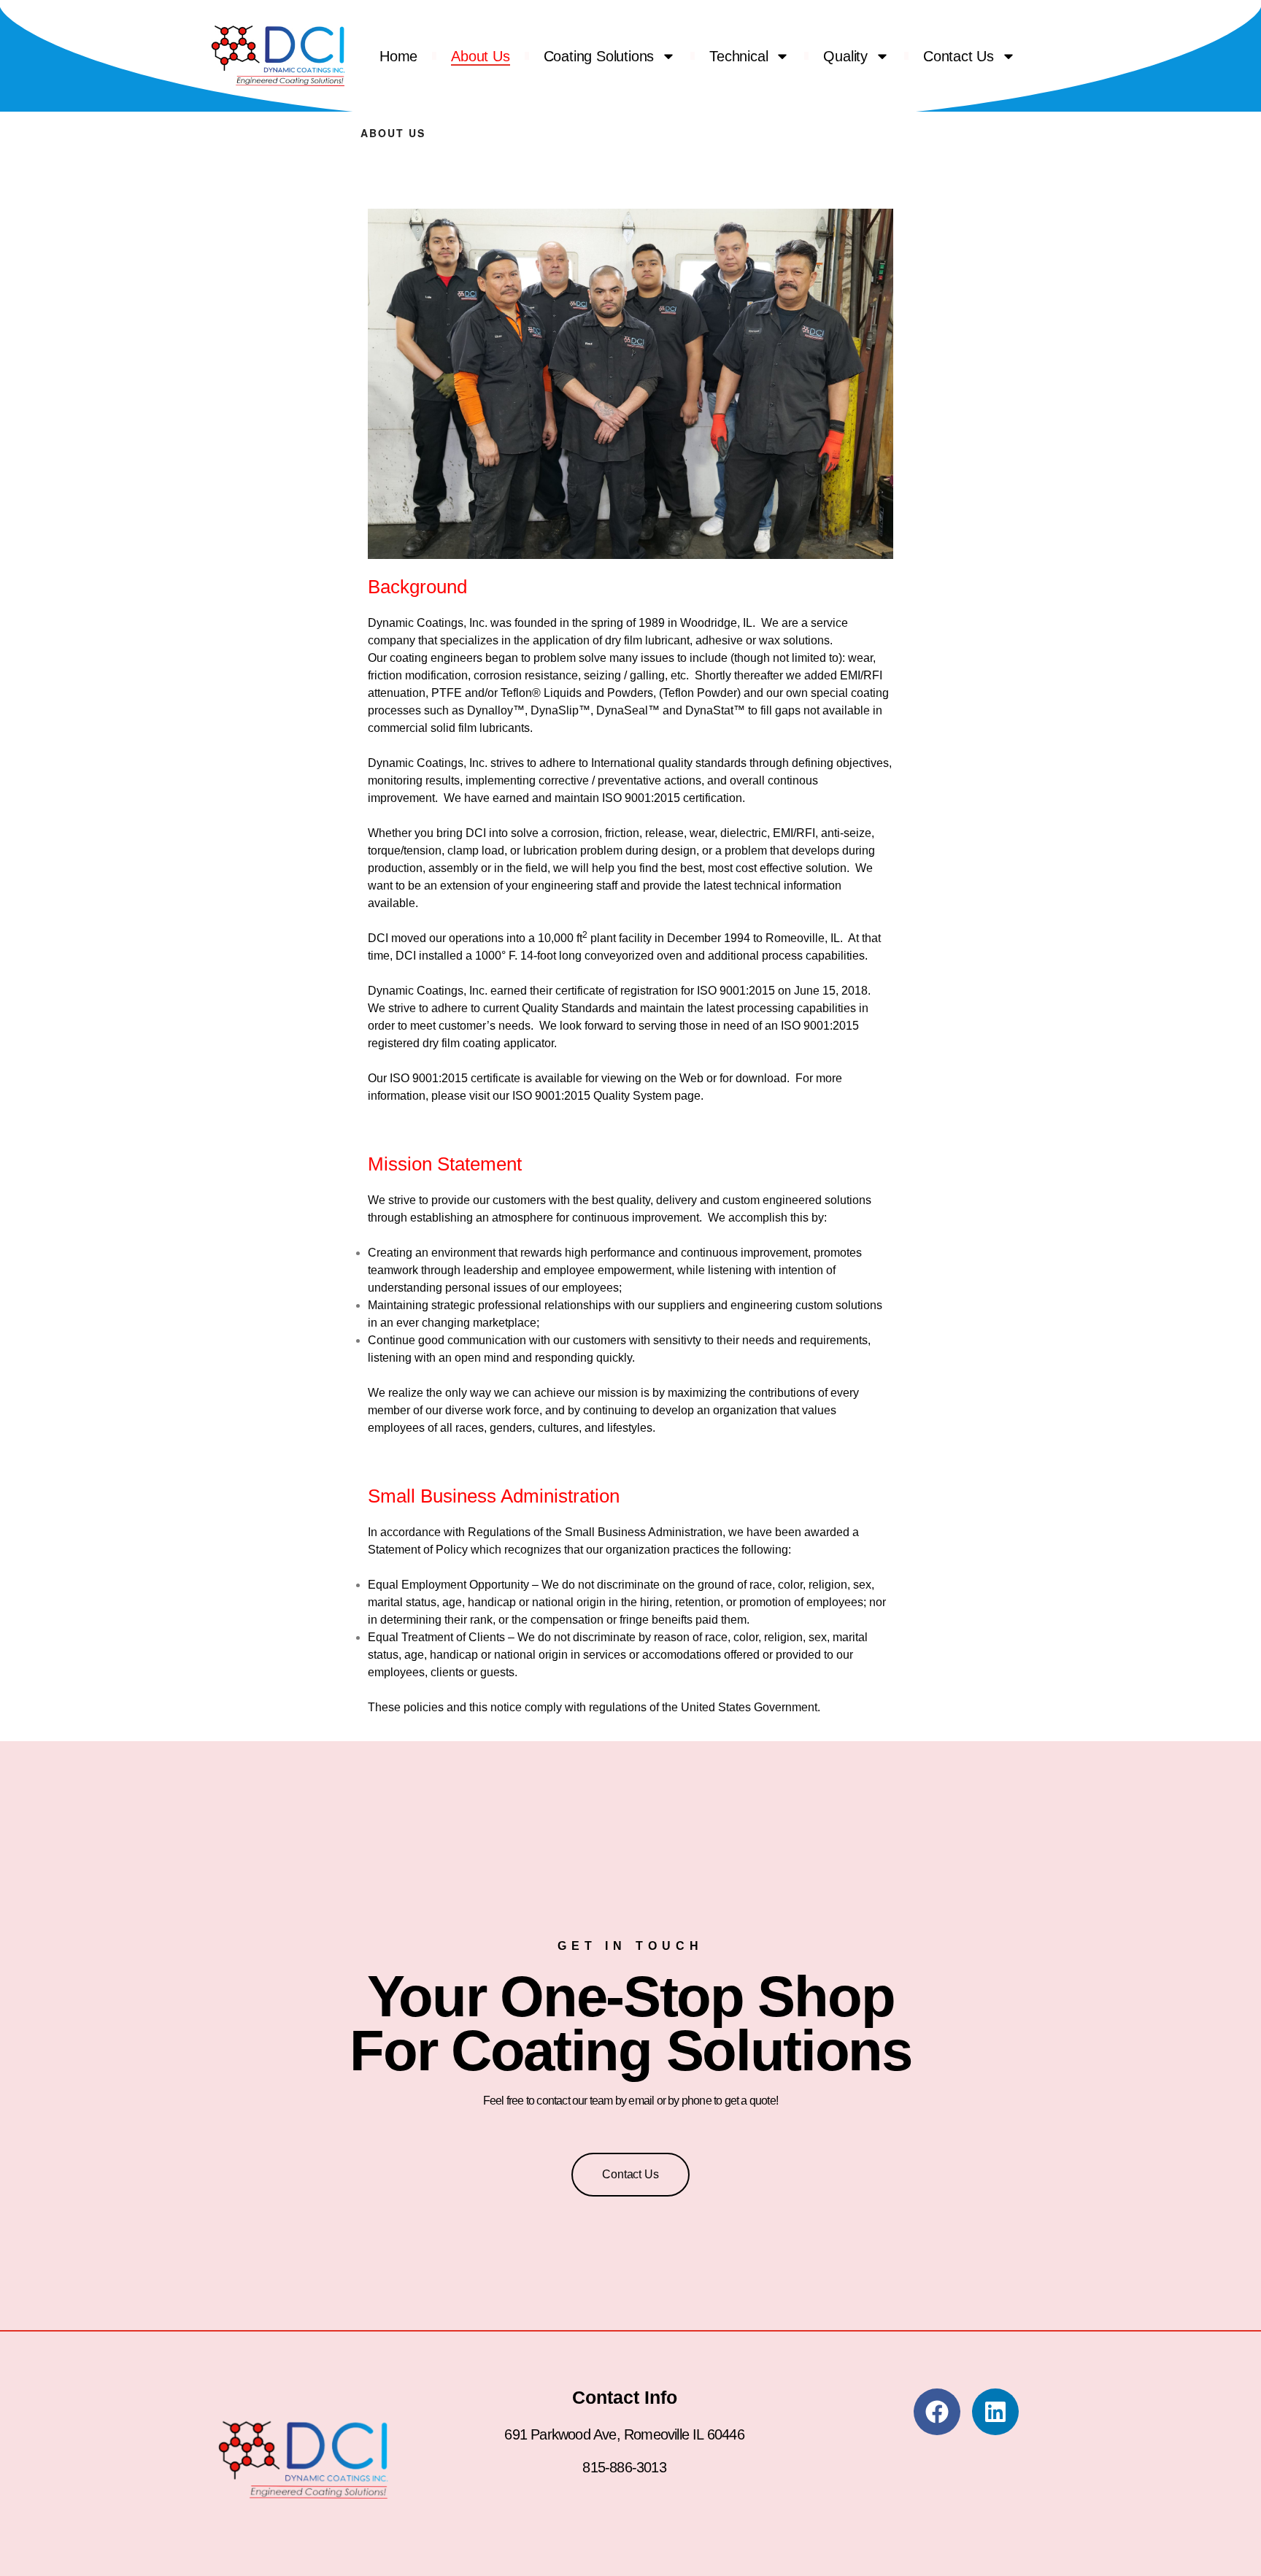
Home (398, 56)
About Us (480, 56)
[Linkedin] (995, 2412)
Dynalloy (490, 710)
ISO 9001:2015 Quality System (592, 1096)
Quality (845, 56)
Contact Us (959, 56)
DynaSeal (622, 710)
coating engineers (436, 658)
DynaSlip (555, 710)
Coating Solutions (599, 56)
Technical (739, 56)
